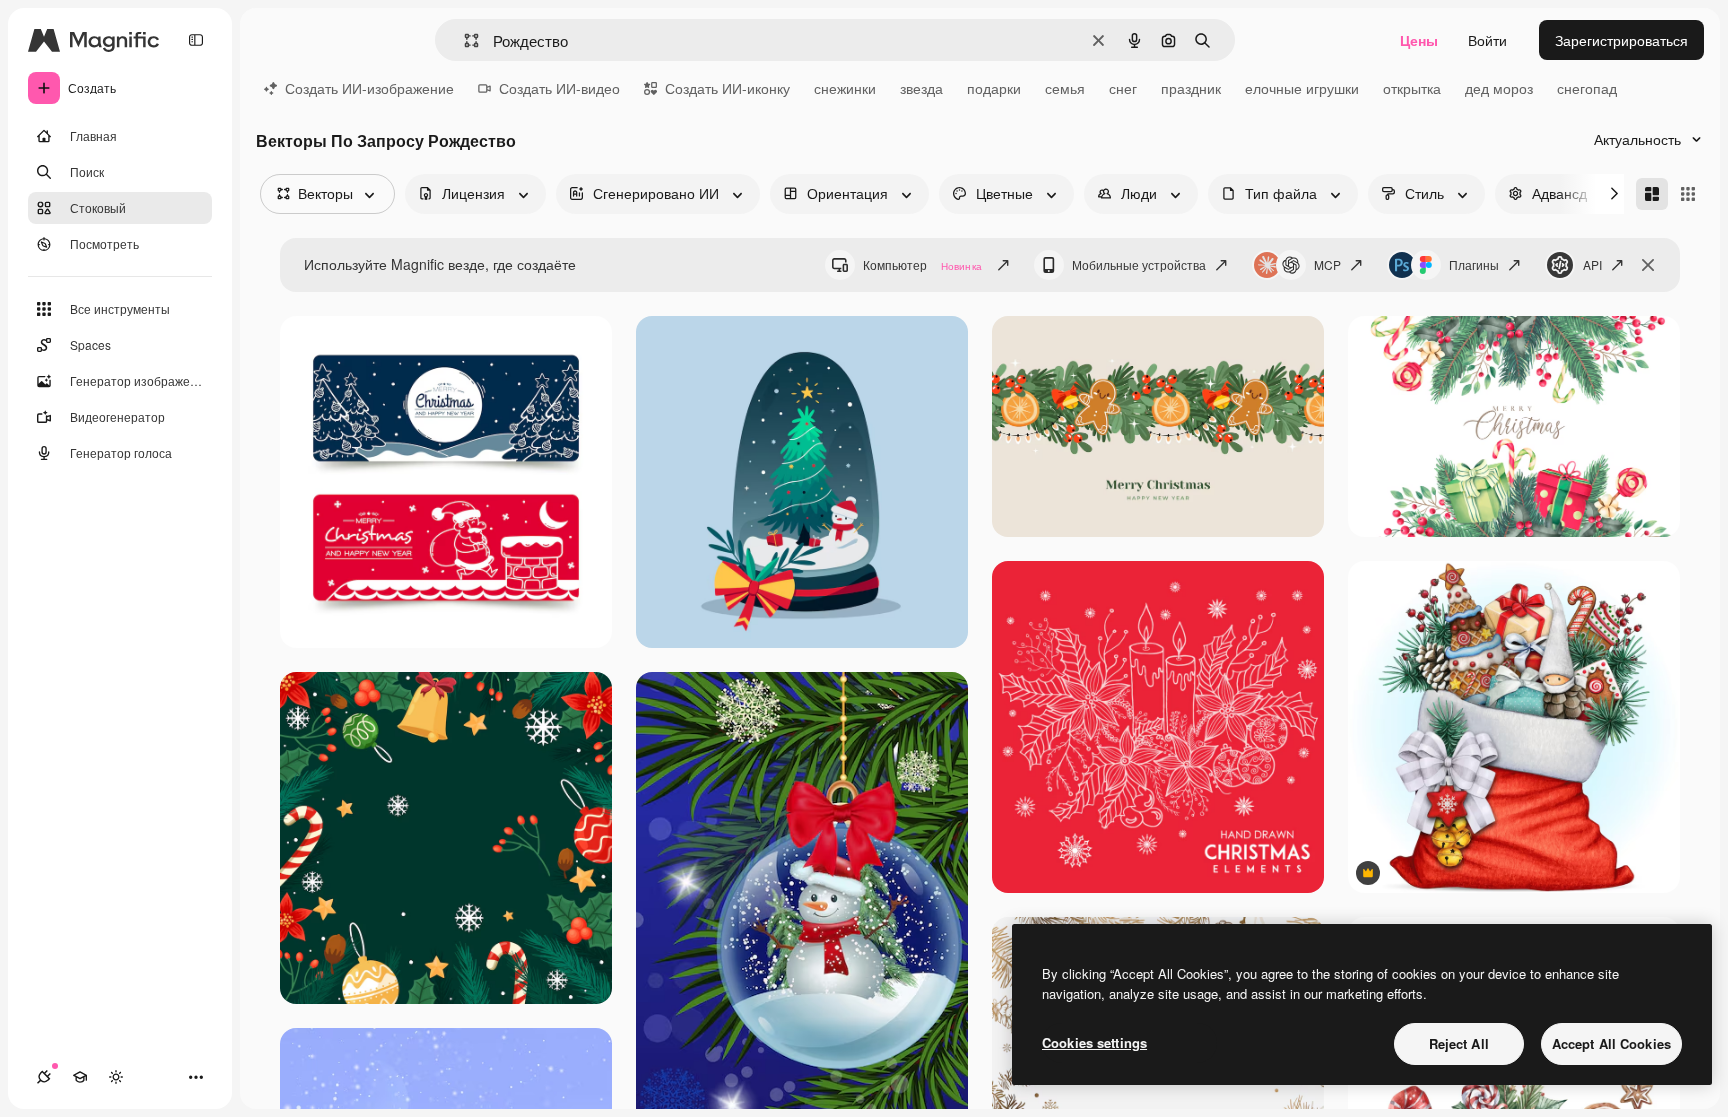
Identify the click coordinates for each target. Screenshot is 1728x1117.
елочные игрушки (1302, 88)
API (1592, 264)
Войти (1487, 40)
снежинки (845, 88)
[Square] (1688, 194)
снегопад (1587, 88)
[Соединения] (44, 1077)
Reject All (1459, 1043)
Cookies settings (1094, 1042)
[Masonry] (1652, 194)
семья (1065, 88)
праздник (1191, 88)
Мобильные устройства (1139, 264)
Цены (1419, 40)
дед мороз (1499, 88)
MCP (1327, 264)
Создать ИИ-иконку (727, 88)
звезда (921, 88)
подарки (994, 88)
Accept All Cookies (1611, 1043)
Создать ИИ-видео (559, 88)
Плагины (1474, 264)
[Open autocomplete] (463, 40)
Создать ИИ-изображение (369, 88)
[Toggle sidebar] (196, 40)
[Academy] (80, 1077)
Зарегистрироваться (1621, 40)
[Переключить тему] (116, 1077)
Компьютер (922, 264)
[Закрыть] (1648, 265)
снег (1123, 88)
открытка (1412, 88)
